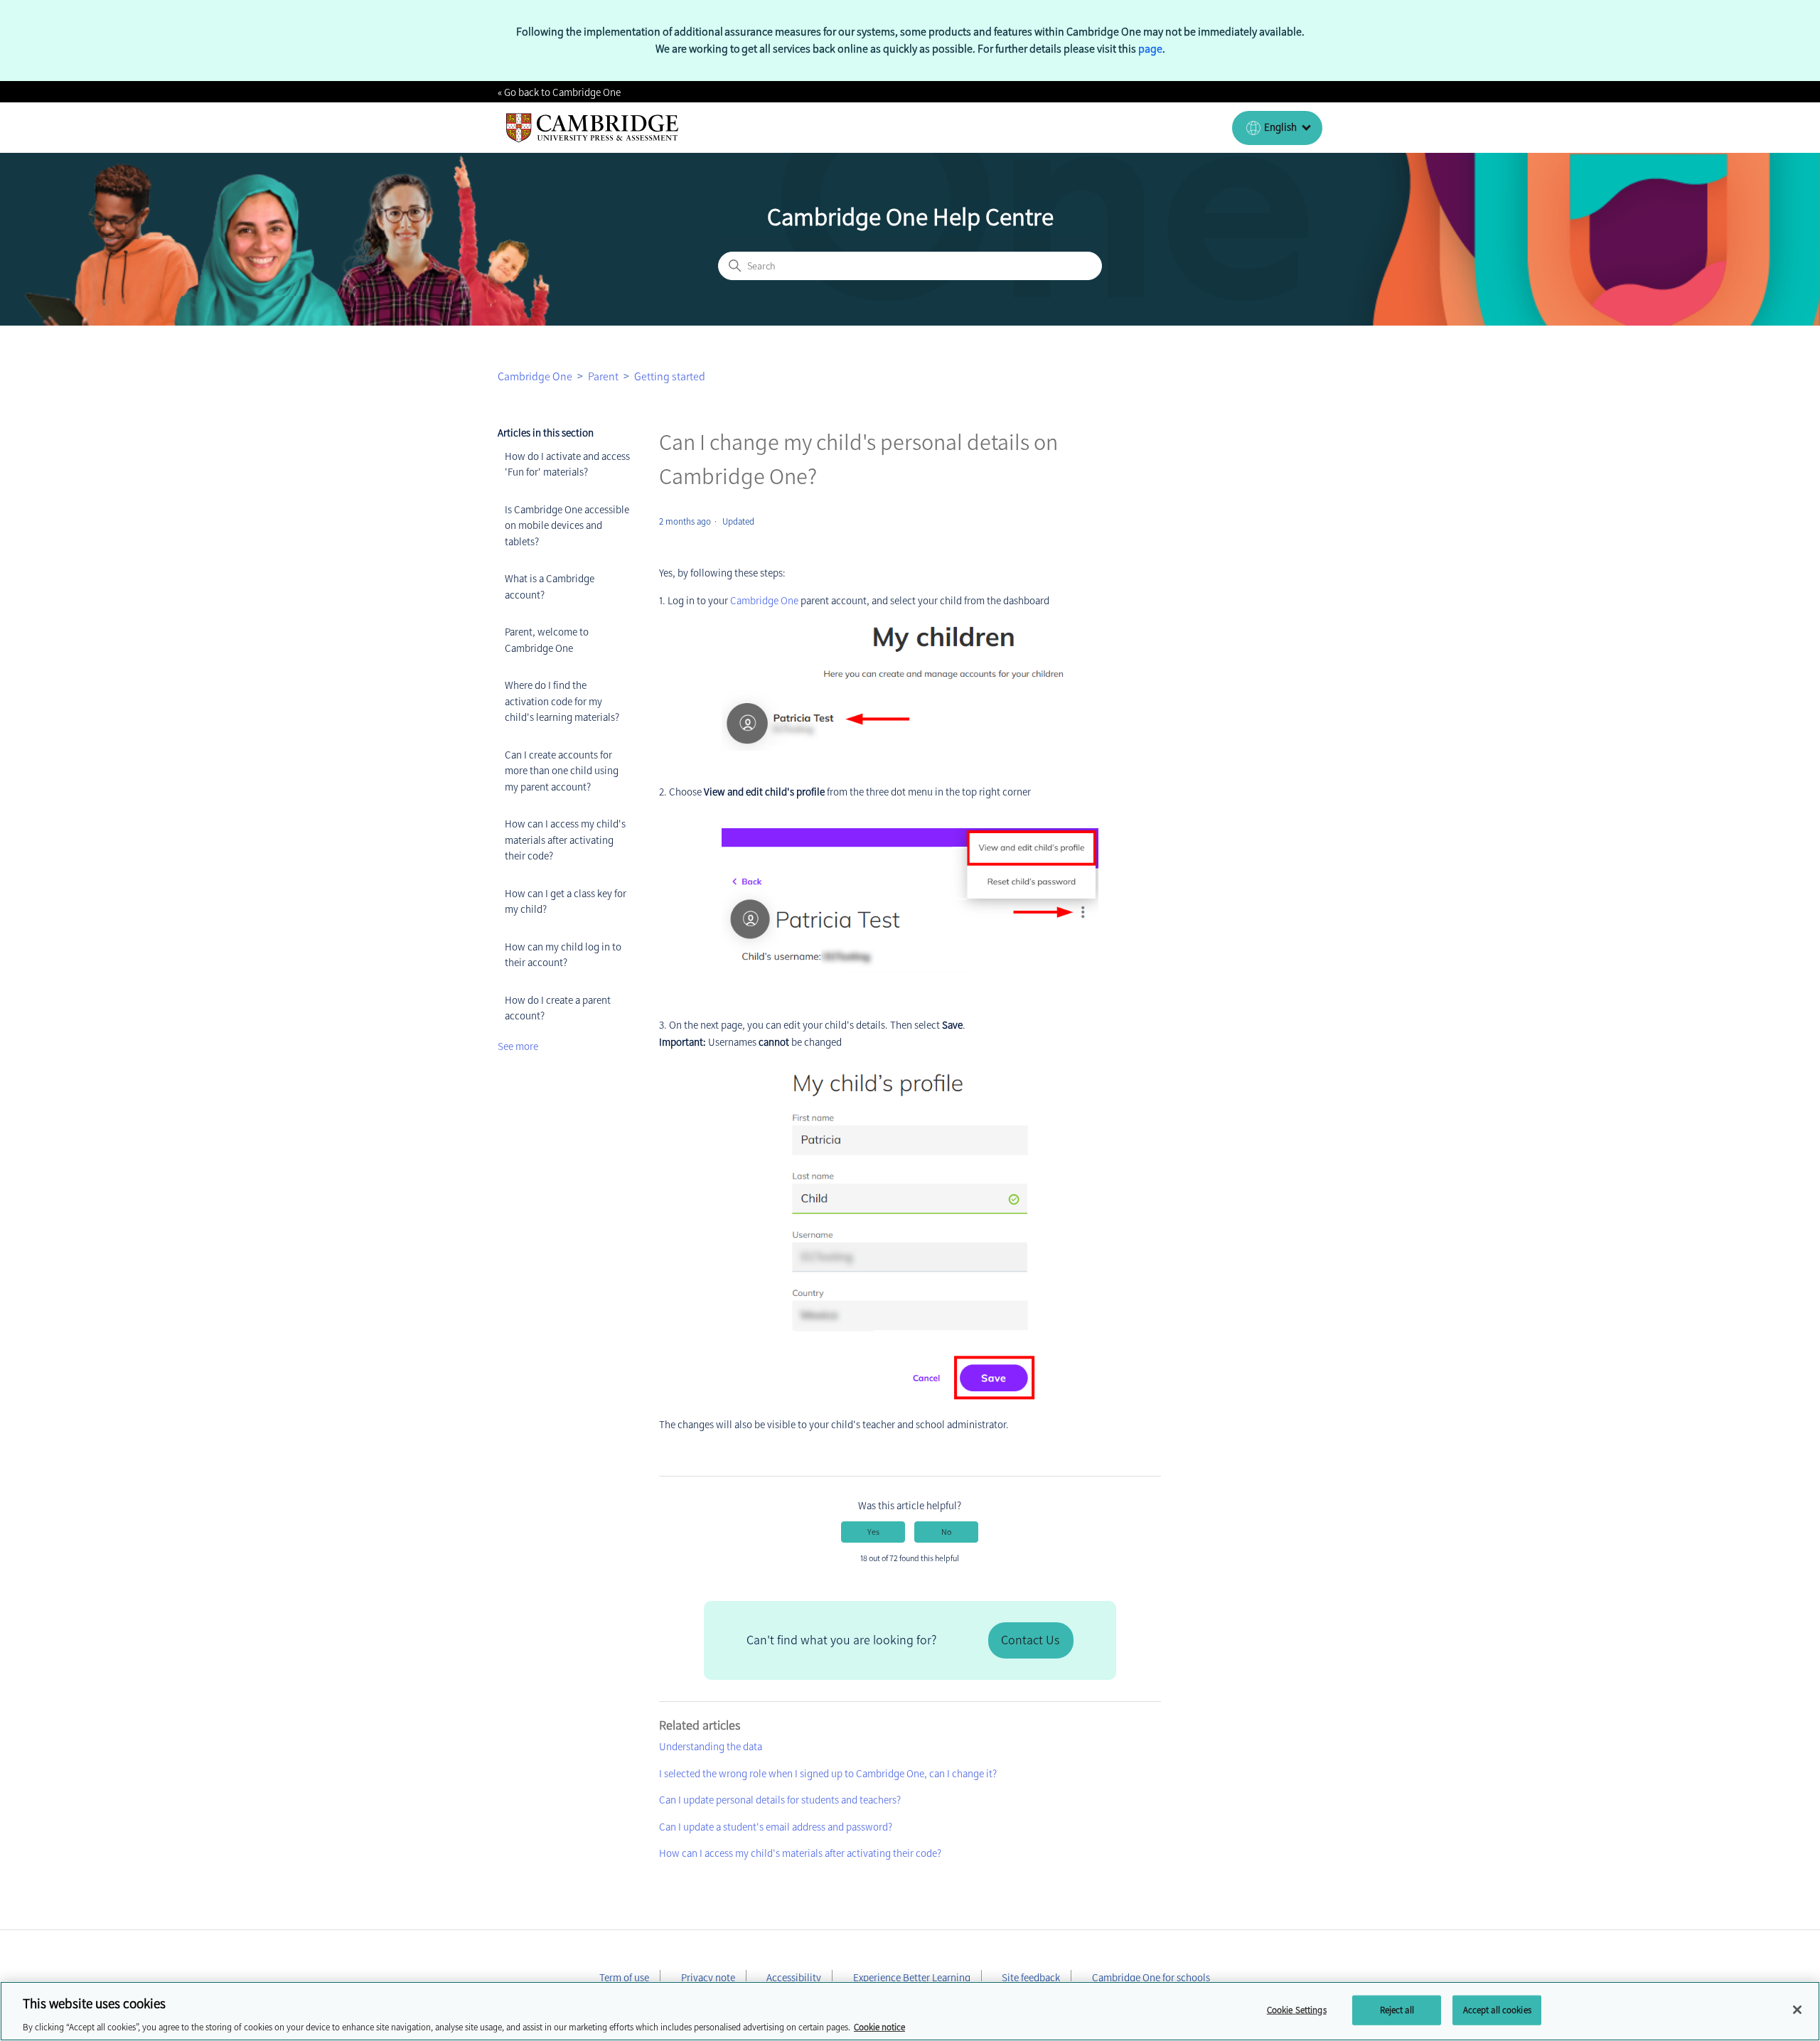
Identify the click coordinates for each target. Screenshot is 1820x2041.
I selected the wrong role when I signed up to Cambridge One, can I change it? (828, 1774)
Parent (603, 376)
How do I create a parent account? (558, 1008)
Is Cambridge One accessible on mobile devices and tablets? (567, 526)
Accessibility (794, 1978)
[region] (910, 2011)
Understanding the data (711, 1747)
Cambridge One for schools (1151, 1978)
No (946, 1532)
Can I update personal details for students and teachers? (780, 1800)
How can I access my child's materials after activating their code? (565, 840)
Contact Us (1030, 1640)
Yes (873, 1532)
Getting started (670, 376)
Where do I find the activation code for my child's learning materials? (562, 701)
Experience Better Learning (912, 1978)
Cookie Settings (1297, 2009)
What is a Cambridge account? (550, 587)
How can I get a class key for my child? (566, 902)
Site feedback (1031, 1978)
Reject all (1397, 2009)
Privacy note (708, 1978)
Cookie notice (879, 2026)
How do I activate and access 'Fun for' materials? (567, 465)
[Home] (593, 128)
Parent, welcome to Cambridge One (547, 640)
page (1150, 49)
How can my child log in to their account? (563, 955)
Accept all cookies (1497, 2009)
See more (518, 1046)
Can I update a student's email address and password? (776, 1827)
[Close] (1797, 2010)
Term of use (624, 1978)
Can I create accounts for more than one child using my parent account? (562, 771)
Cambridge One (535, 376)
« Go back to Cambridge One (559, 92)
